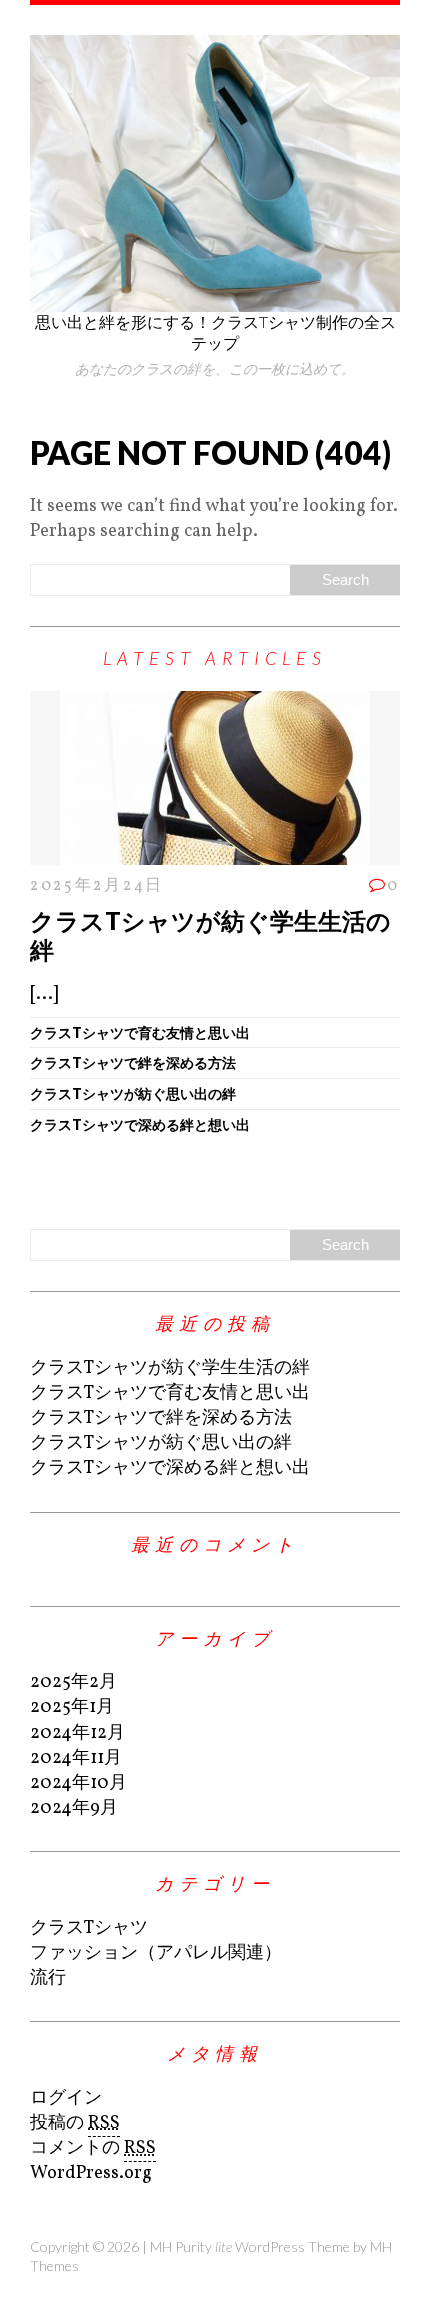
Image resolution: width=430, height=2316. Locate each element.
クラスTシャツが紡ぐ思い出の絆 (133, 1093)
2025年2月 (73, 1682)
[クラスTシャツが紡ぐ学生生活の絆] (215, 851)
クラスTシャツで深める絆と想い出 (140, 1124)
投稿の (75, 2123)
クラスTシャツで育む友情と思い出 (140, 1032)
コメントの (93, 2148)
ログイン (66, 2098)
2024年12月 (77, 1733)
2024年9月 (74, 1808)
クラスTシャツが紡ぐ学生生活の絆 (210, 935)
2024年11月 (76, 1758)
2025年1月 (72, 1707)
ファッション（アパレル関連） (156, 1953)
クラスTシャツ (89, 1928)
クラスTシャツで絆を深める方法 (133, 1062)
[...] (44, 994)
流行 (48, 1978)
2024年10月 (78, 1783)
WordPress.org (91, 2173)
